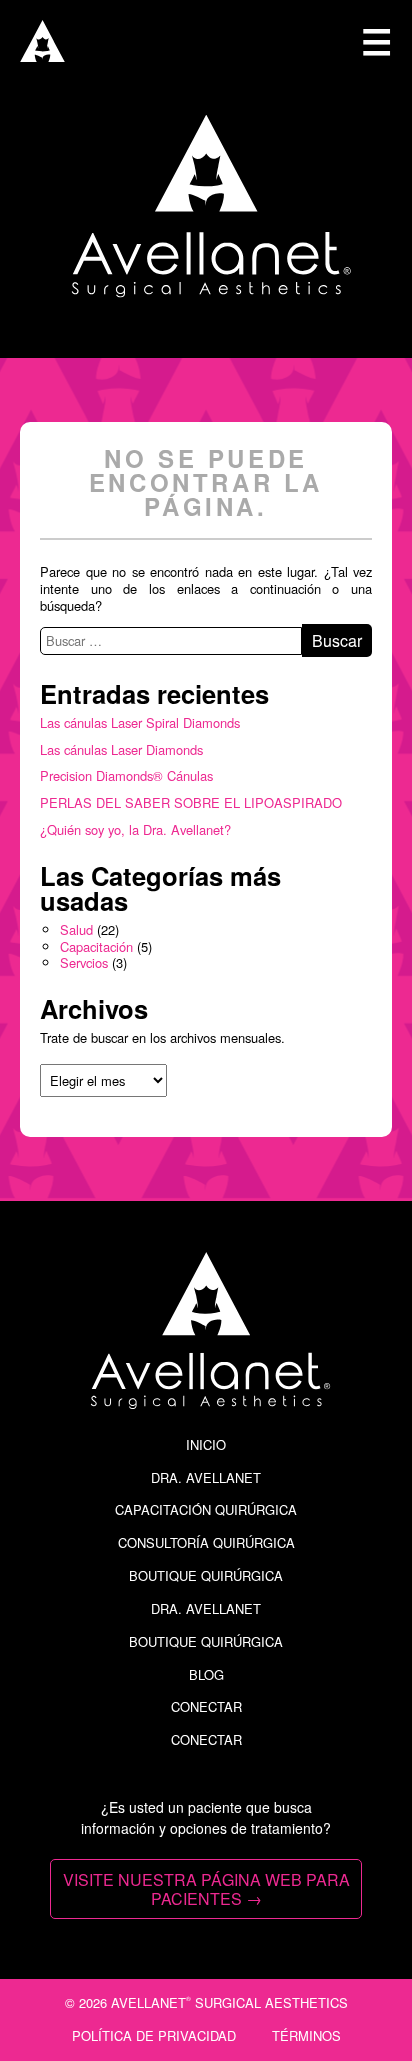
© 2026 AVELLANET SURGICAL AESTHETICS (206, 2002)
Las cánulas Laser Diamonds (121, 749)
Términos (306, 2035)
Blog (206, 1674)
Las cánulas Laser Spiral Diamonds (140, 722)
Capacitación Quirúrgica (206, 1509)
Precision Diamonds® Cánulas (126, 775)
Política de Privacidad (154, 2035)
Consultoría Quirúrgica (206, 1542)
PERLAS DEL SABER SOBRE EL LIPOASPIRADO (191, 802)
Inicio (206, 1444)
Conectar (206, 1706)
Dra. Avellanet (206, 1477)
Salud (76, 929)
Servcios (84, 962)
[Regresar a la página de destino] (42, 55)
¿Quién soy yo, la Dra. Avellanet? (135, 829)
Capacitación (96, 946)
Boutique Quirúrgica (206, 1575)
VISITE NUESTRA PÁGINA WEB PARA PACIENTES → (206, 1889)
